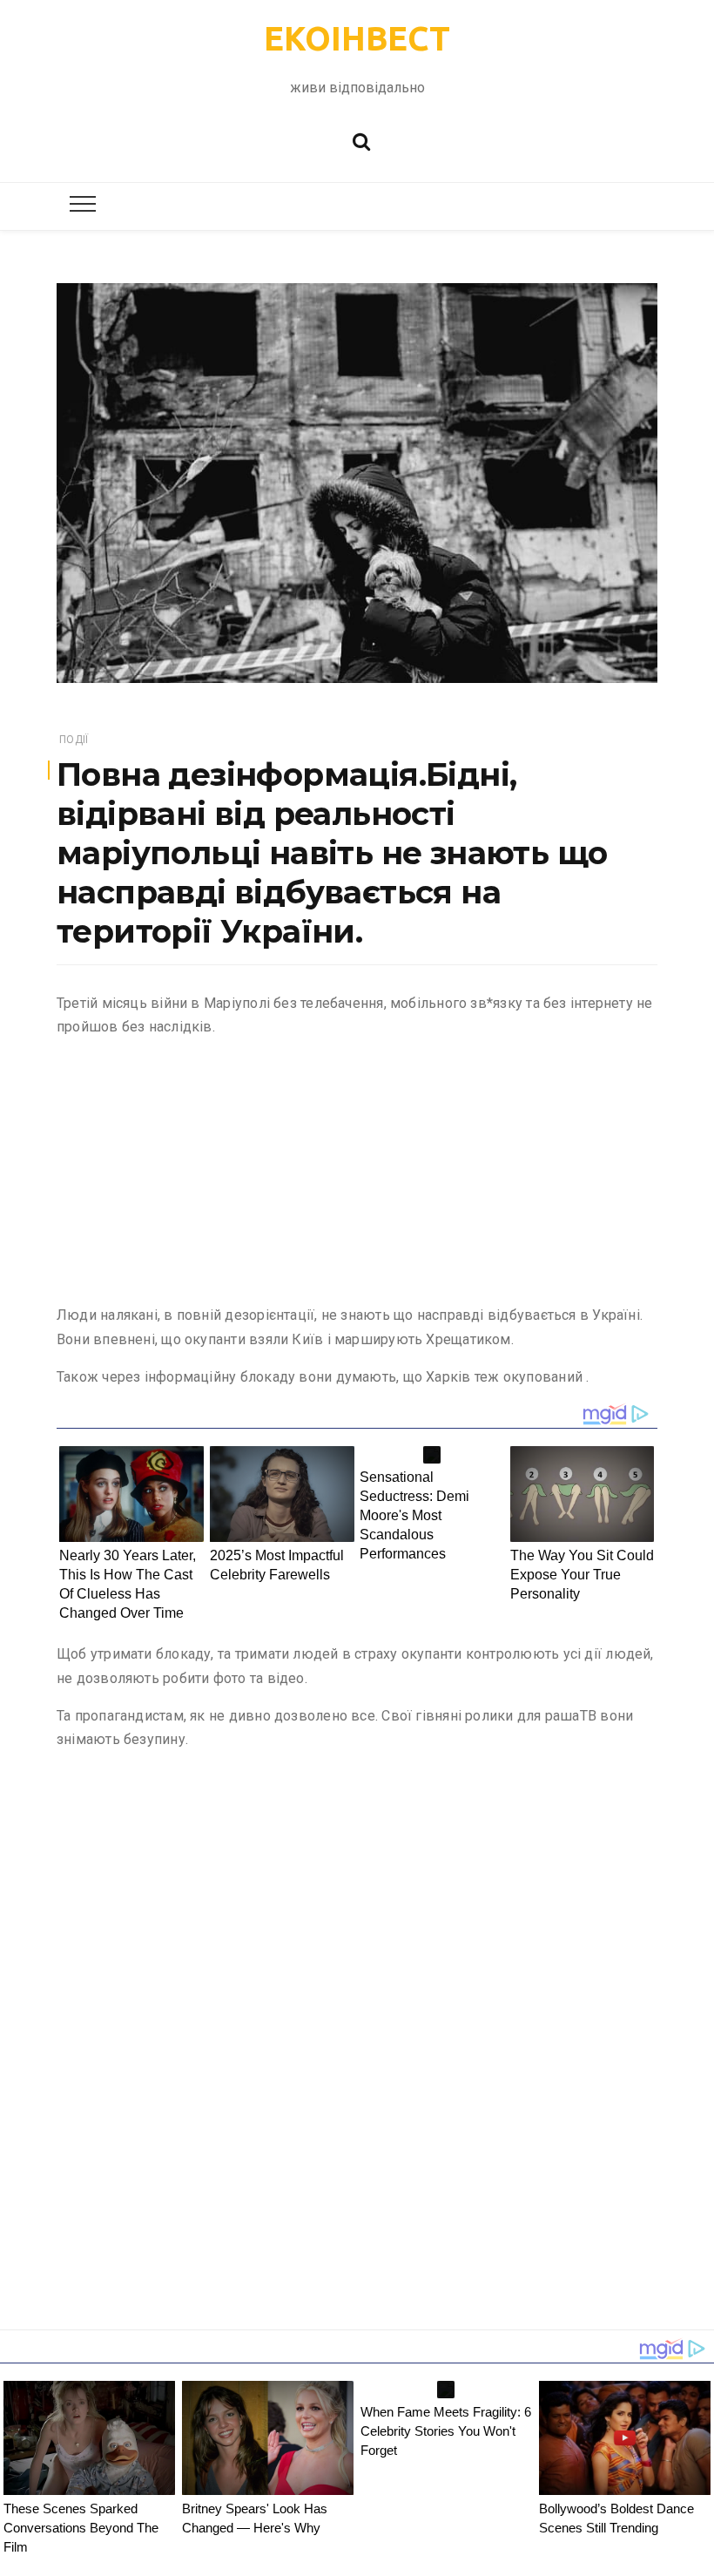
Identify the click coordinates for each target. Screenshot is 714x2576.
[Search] (361, 140)
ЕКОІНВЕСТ (357, 38)
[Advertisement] (357, 1174)
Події (74, 740)
